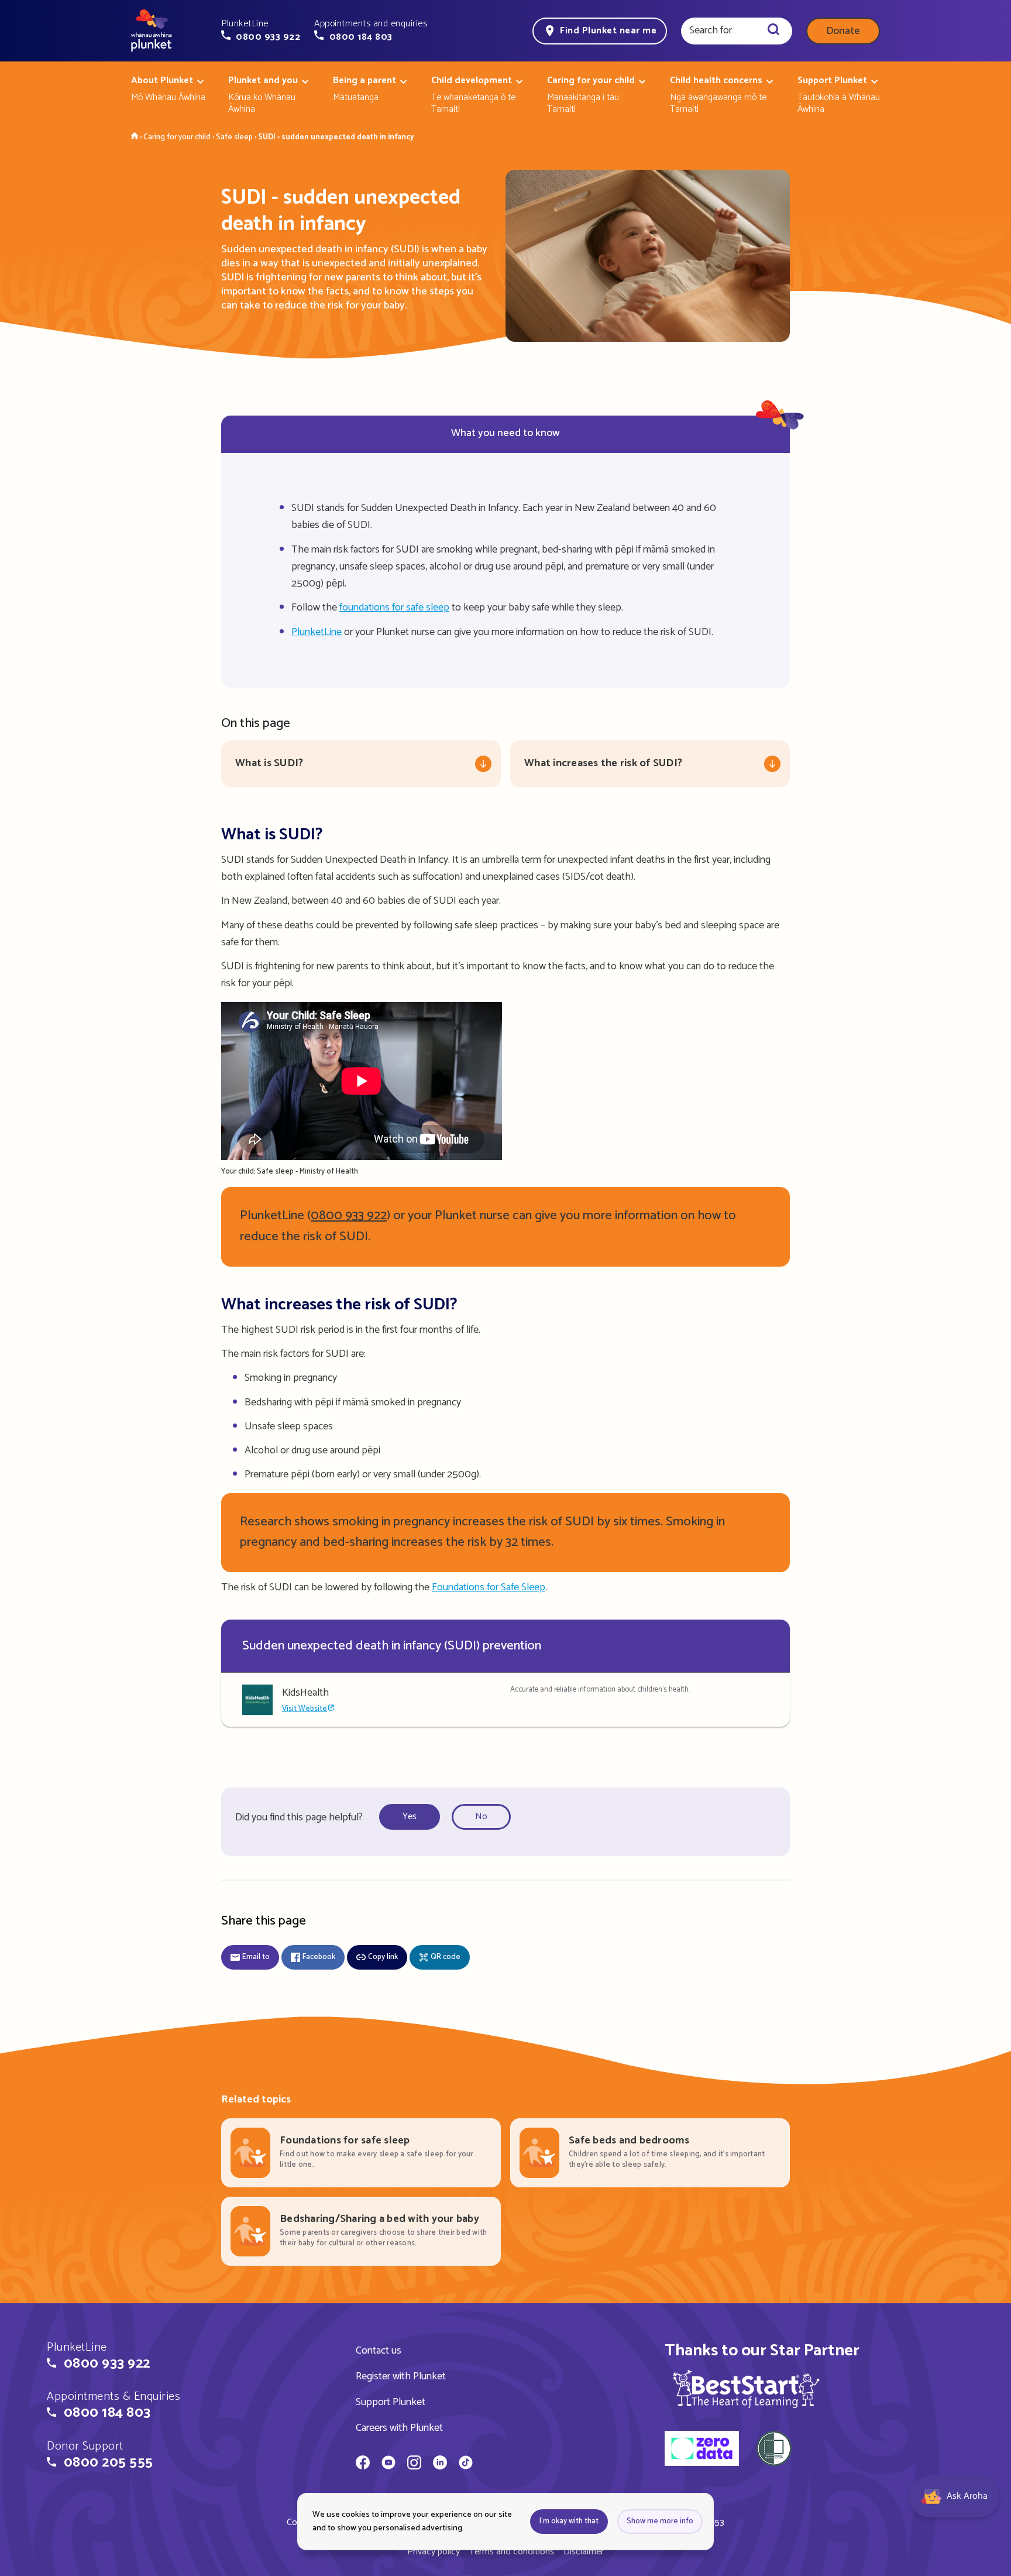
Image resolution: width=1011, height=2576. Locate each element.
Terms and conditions (512, 2552)
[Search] (773, 31)
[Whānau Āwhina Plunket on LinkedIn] (440, 2464)
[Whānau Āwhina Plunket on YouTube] (388, 2464)
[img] (746, 2389)
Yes (410, 1817)
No (481, 1817)
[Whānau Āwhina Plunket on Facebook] (363, 2464)
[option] (413, 1817)
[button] (261, 30)
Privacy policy (434, 2552)
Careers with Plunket (399, 2428)
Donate (843, 31)
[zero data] (702, 2450)
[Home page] (152, 31)
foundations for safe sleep (394, 608)
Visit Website (305, 1709)
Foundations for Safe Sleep (489, 1587)
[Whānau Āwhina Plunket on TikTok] (466, 2464)
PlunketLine (317, 632)
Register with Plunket (401, 2376)
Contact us (379, 2351)
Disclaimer (584, 2552)
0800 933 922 (349, 1216)
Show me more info (660, 2521)
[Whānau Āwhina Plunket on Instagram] (414, 2464)
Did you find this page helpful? (299, 1817)
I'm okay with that (569, 2521)
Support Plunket (391, 2402)
